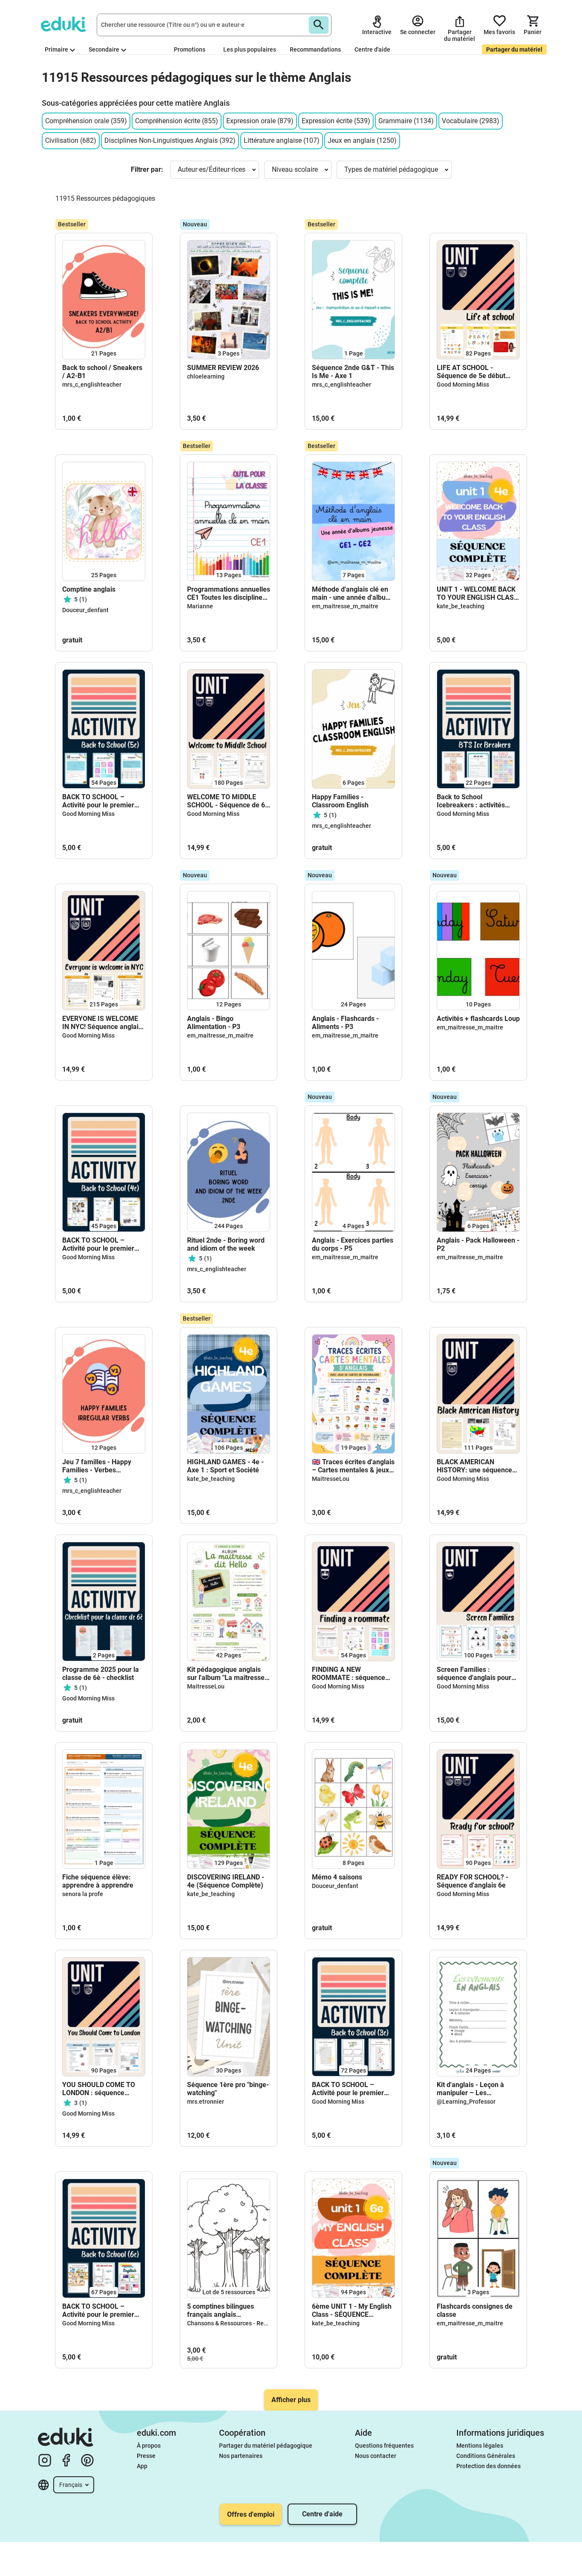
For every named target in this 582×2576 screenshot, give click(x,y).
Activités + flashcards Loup (478, 1019)
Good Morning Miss (463, 385)
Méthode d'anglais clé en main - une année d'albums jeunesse (353, 593)
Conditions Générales (486, 2456)
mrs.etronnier (206, 2102)
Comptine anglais (89, 589)
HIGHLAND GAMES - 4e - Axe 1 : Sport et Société (225, 1466)
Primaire (56, 49)
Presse (146, 2456)
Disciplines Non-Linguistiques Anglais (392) (170, 140)
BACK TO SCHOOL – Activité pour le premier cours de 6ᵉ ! (98, 2310)
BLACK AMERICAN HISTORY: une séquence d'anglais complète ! (474, 1466)
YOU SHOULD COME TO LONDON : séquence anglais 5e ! (99, 2089)
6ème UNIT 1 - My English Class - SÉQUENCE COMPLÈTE (352, 2310)
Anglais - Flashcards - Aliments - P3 (345, 1023)
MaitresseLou (331, 1479)
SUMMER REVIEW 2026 (223, 368)
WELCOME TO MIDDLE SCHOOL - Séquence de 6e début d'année (228, 801)
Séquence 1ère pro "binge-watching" (228, 2089)
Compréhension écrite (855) (177, 121)
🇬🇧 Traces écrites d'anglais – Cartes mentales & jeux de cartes (353, 1466)
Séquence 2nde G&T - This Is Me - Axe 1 (353, 372)
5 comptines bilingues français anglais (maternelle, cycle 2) (220, 2310)
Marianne (200, 606)
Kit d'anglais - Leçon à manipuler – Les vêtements (470, 2089)
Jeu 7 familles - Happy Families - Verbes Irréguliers (97, 1466)
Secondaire (104, 49)
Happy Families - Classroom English (340, 801)
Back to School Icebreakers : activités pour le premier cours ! (471, 801)
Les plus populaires (250, 49)
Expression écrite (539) (336, 121)
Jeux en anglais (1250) (362, 140)
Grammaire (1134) (406, 121)
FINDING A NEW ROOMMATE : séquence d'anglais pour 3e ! (349, 1674)
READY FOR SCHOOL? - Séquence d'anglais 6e (473, 1881)
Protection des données (488, 2466)
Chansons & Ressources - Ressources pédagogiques (258, 2323)
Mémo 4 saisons (337, 1877)
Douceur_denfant (85, 610)
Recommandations (315, 49)
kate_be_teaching (461, 606)
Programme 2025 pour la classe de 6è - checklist (101, 1674)
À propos (149, 2446)
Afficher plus (291, 2400)
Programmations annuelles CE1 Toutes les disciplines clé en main (229, 593)
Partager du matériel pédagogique (266, 2446)
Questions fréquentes (384, 2446)
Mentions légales (480, 2446)
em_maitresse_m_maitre (345, 606)
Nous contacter (376, 2456)
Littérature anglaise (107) (282, 140)
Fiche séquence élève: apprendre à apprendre (99, 1881)
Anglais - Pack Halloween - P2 (478, 1244)
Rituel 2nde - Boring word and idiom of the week (226, 1244)
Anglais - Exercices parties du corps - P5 (353, 1244)
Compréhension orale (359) (86, 121)
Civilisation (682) (71, 140)
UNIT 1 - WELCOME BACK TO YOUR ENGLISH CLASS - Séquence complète (477, 593)
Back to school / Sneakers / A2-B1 (102, 372)
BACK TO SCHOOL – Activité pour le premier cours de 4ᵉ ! (98, 1244)
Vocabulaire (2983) (471, 121)
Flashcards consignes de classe (475, 2310)
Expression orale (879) (260, 121)
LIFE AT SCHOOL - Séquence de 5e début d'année (471, 372)
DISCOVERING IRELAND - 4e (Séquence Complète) (226, 1881)
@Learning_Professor (466, 2102)
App (142, 2466)
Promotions (190, 49)
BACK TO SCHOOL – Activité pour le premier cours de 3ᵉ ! (348, 2089)
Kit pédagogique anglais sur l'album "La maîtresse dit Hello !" (226, 1674)
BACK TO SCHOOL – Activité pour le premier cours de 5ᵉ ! (98, 801)
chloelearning (206, 376)
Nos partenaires (241, 2456)
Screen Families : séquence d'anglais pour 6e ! (474, 1674)
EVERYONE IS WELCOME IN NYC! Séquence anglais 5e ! (102, 1023)
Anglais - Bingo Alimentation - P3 (214, 1023)
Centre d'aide (372, 49)
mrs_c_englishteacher (92, 385)
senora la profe (83, 1894)
